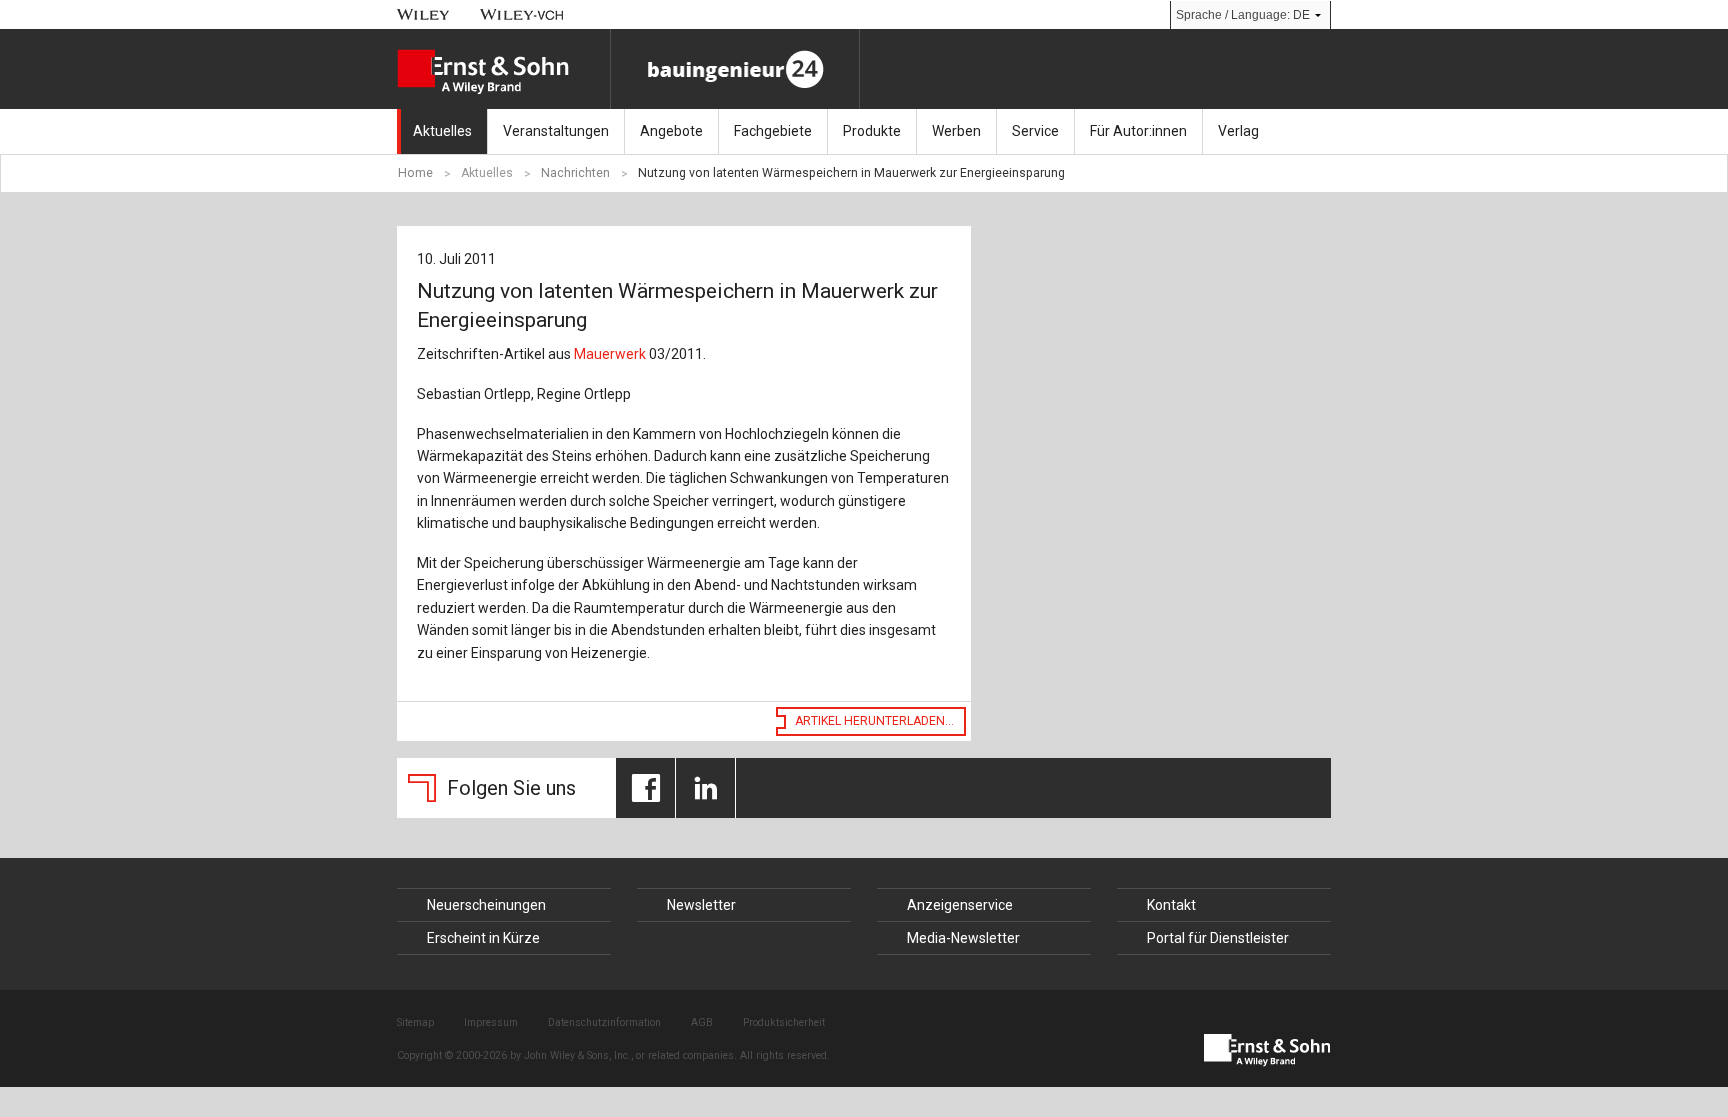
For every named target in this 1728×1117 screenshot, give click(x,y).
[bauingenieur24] (735, 69)
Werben (956, 131)
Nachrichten (575, 173)
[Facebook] (645, 788)
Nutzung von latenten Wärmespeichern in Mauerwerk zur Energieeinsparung (851, 173)
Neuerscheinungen (486, 905)
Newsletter (701, 905)
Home (415, 173)
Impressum (491, 1022)
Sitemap (415, 1022)
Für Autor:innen (1138, 131)
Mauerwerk (610, 354)
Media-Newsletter (963, 938)
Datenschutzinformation (604, 1022)
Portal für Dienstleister (1218, 938)
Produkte (872, 131)
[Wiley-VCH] (522, 14)
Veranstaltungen (556, 131)
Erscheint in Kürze (483, 938)
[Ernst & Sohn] (503, 72)
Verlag (1238, 131)
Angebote (671, 131)
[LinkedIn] (705, 788)
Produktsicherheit (784, 1022)
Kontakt (1171, 905)
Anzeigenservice (960, 905)
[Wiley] (423, 14)
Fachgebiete (773, 131)
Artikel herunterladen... (874, 721)
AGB (702, 1022)
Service (1035, 131)
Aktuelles (442, 131)
